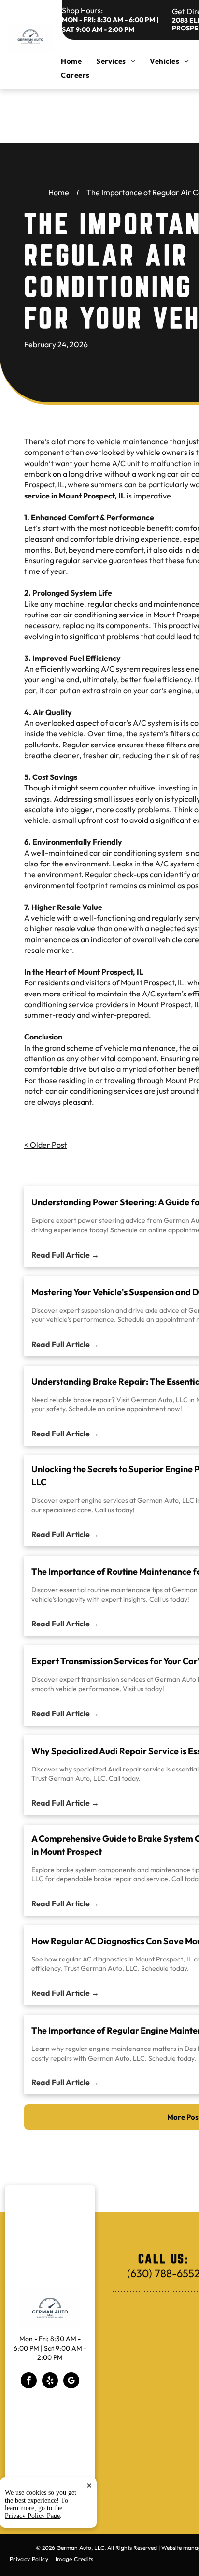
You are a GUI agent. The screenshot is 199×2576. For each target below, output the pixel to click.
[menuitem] (78, 61)
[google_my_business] (71, 2382)
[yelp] (50, 2382)
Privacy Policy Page (32, 2516)
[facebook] (29, 2382)
